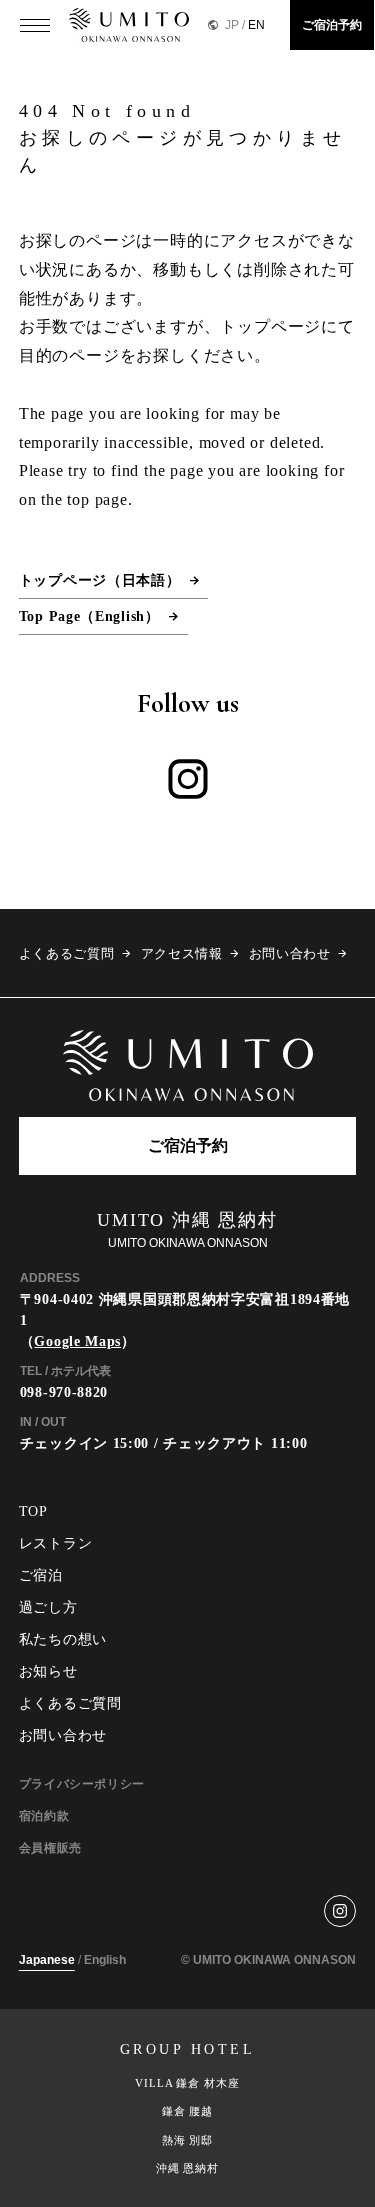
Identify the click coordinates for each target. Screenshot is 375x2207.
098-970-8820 (64, 1392)
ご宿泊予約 (332, 25)
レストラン (56, 1543)
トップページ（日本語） (100, 580)
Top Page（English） (89, 616)
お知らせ (48, 1671)
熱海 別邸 (187, 2140)
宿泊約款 (44, 1816)
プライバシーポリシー (82, 1784)
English (105, 1960)
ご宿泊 (41, 1575)
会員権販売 (50, 1848)
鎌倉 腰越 (187, 2111)
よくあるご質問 (66, 954)
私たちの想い (63, 1639)
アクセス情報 (182, 954)
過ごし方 (48, 1607)
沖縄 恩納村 (187, 2168)
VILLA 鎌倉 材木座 (187, 2083)
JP (232, 25)
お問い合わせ (290, 954)
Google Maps (77, 1341)
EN (256, 25)
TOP (33, 1511)
